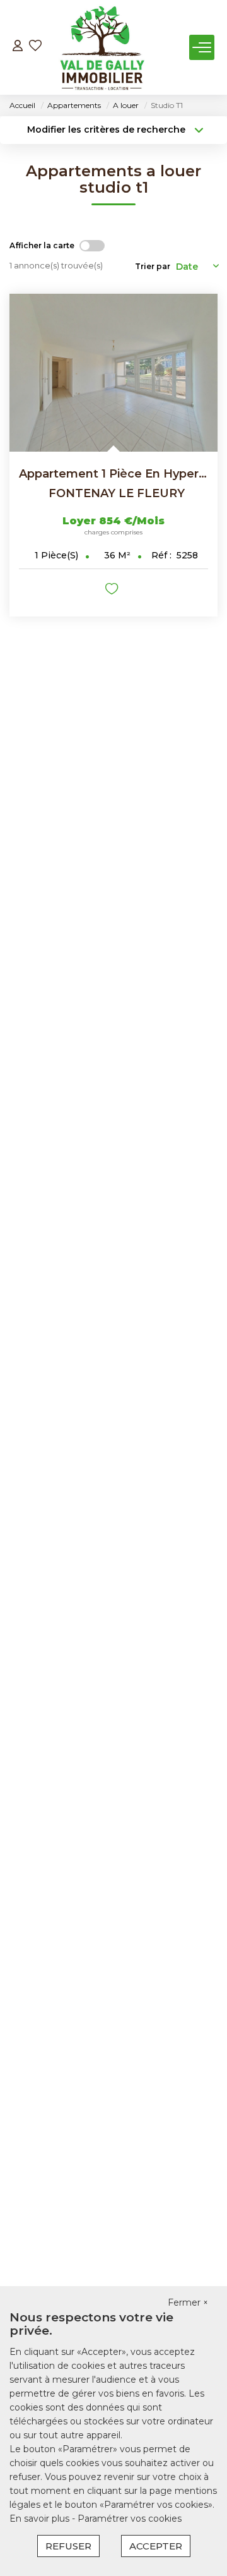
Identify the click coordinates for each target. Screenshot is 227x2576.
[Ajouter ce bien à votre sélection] (113, 591)
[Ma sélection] (35, 47)
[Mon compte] (18, 47)
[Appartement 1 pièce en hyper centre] (113, 373)
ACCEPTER (156, 2546)
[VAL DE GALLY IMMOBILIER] (102, 47)
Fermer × (188, 2302)
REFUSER (68, 2546)
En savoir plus (41, 2519)
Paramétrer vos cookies (130, 2519)
